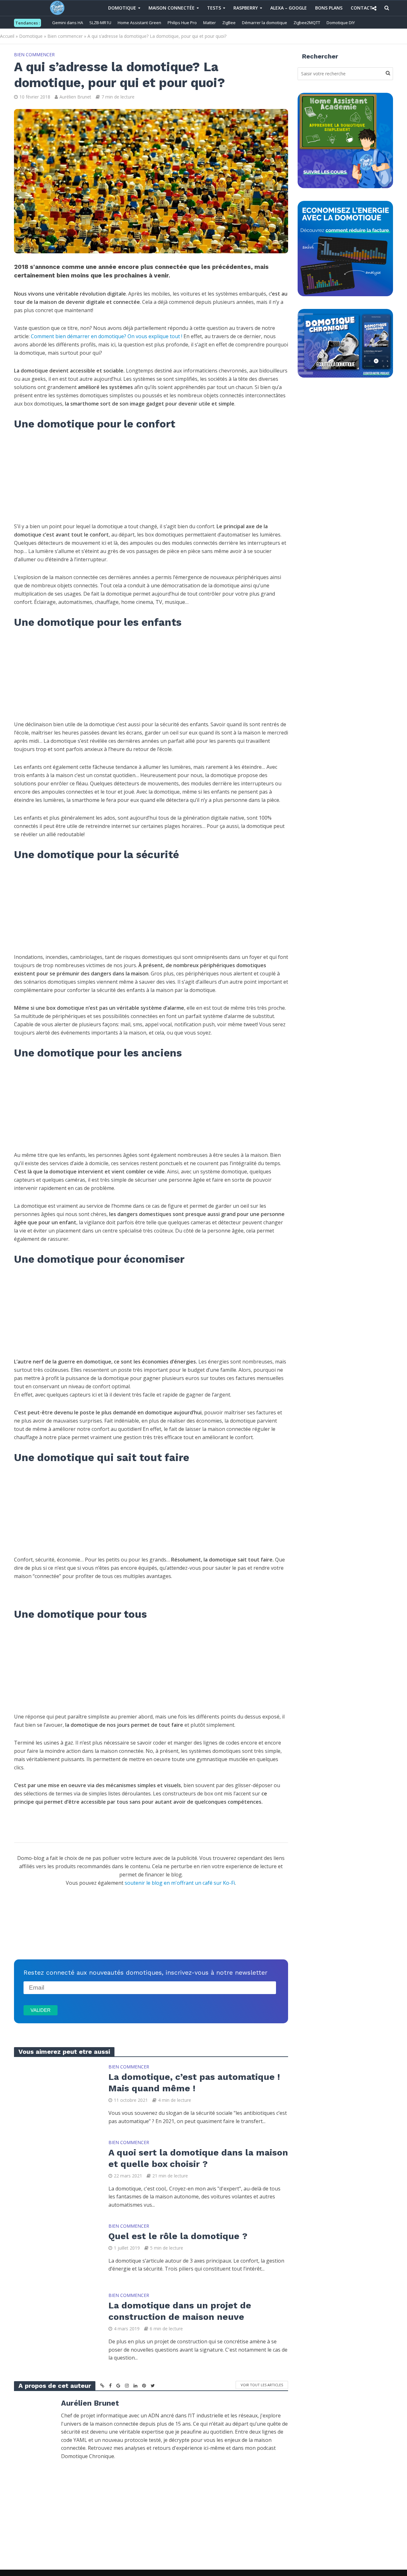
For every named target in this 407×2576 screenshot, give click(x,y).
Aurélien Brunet (75, 97)
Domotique (122, 8)
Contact (362, 8)
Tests (214, 8)
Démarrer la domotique (265, 23)
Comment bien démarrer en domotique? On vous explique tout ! (107, 336)
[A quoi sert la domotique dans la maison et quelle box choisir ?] (57, 2166)
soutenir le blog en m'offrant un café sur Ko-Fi (180, 1883)
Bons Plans (329, 8)
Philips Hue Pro (182, 23)
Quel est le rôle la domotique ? (178, 2236)
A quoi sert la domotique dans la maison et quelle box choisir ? (198, 2158)
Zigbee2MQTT (307, 23)
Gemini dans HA (68, 23)
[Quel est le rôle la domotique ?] (57, 2250)
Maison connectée (172, 8)
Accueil (7, 36)
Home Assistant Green (139, 23)
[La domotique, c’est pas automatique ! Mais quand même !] (57, 2091)
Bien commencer (65, 36)
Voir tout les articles (262, 2385)
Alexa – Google (289, 8)
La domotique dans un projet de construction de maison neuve (180, 2311)
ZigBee (229, 23)
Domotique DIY (341, 23)
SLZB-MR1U (100, 23)
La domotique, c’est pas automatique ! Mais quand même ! (194, 2083)
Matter (210, 23)
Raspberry (246, 8)
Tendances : (28, 23)
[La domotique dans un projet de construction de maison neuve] (57, 2319)
